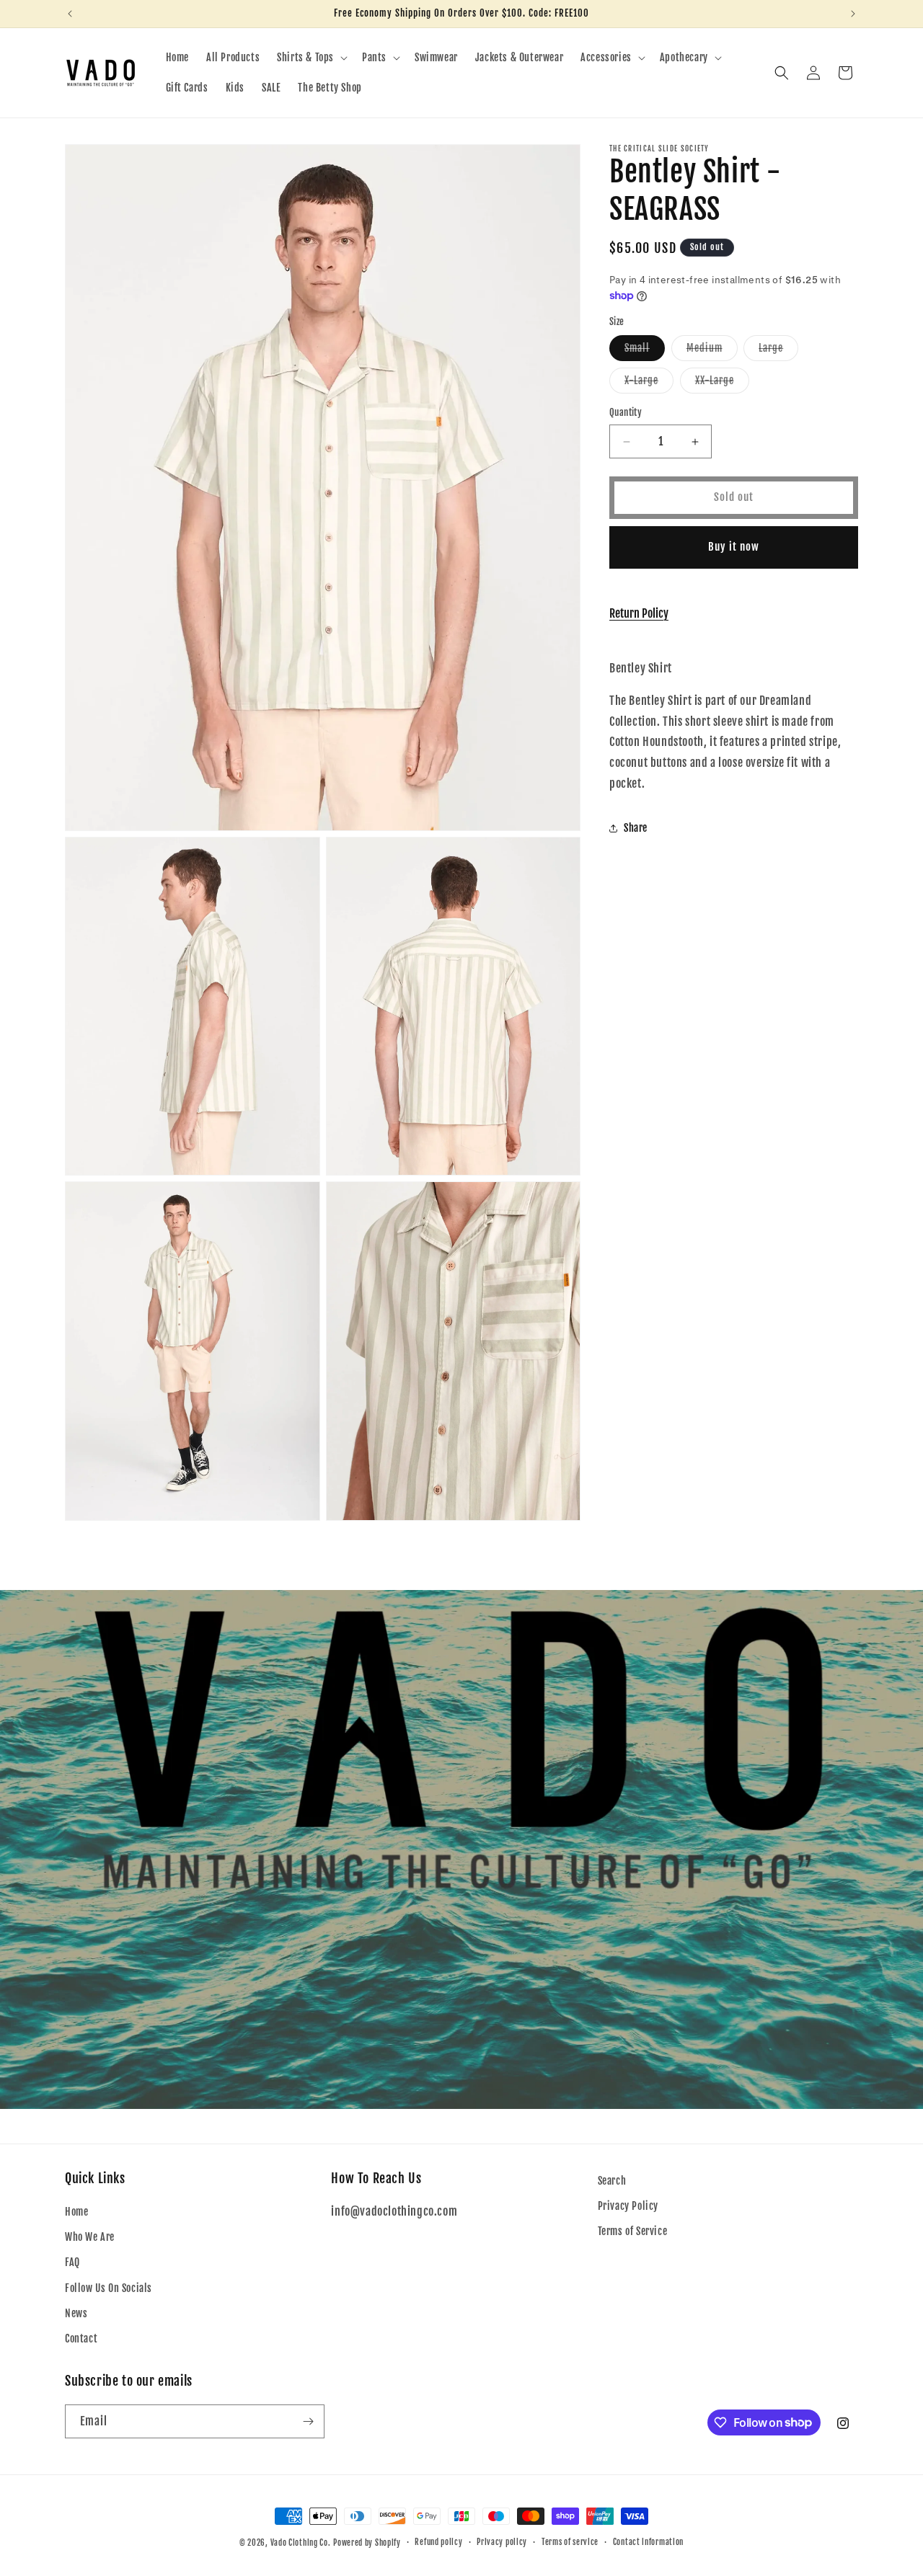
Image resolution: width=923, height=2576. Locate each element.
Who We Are (90, 2237)
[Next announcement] (853, 14)
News (76, 2313)
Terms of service (570, 2542)
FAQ (72, 2262)
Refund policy (438, 2542)
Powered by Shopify (367, 2543)
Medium (712, 352)
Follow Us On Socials (109, 2288)
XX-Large (722, 384)
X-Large (649, 384)
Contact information (648, 2542)
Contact (81, 2339)
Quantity (626, 413)
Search (612, 2181)
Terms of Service (633, 2231)
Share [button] (636, 828)
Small (645, 352)
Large (778, 352)
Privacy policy (502, 2542)
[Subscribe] (308, 2421)
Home (76, 2212)
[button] (311, 58)
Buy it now (734, 547)
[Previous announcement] (70, 14)
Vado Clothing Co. (301, 2543)
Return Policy (639, 613)
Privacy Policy (628, 2206)
